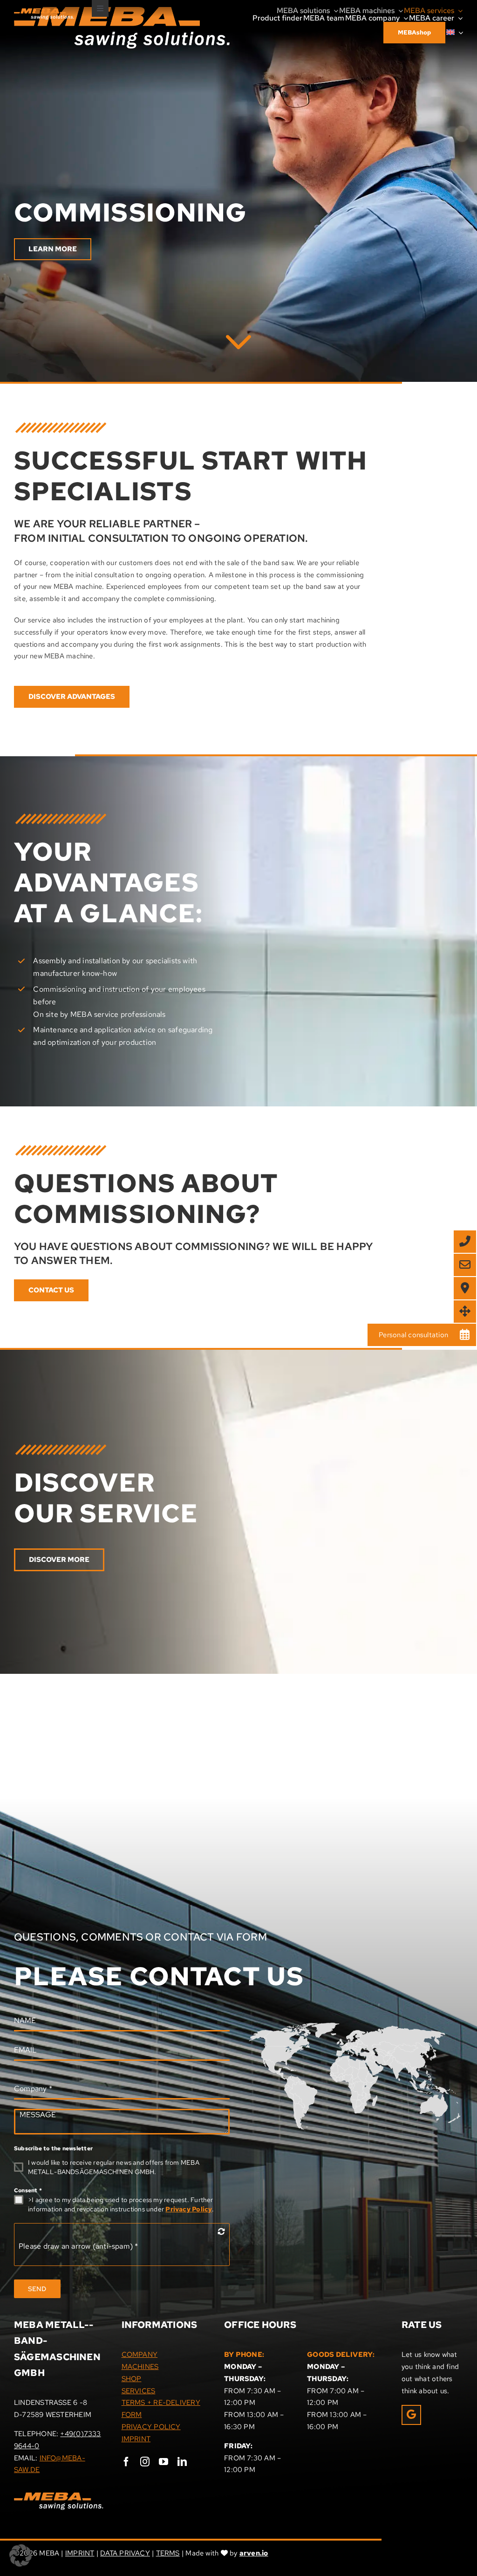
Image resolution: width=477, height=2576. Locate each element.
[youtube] (164, 2462)
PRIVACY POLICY (151, 2427)
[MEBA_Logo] (44, 12)
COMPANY (140, 2355)
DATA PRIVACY (125, 2553)
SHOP (132, 2379)
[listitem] (402, 2060)
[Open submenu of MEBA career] (458, 18)
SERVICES (139, 2391)
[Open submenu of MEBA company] (404, 18)
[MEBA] (238, 338)
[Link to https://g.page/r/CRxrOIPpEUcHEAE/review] (411, 2415)
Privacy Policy (189, 2209)
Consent (28, 2190)
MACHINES (140, 2367)
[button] (20, 2555)
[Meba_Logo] (59, 2496)
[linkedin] (182, 2462)
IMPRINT (136, 2439)
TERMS (168, 2553)
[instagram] (145, 2462)
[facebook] (126, 2462)
